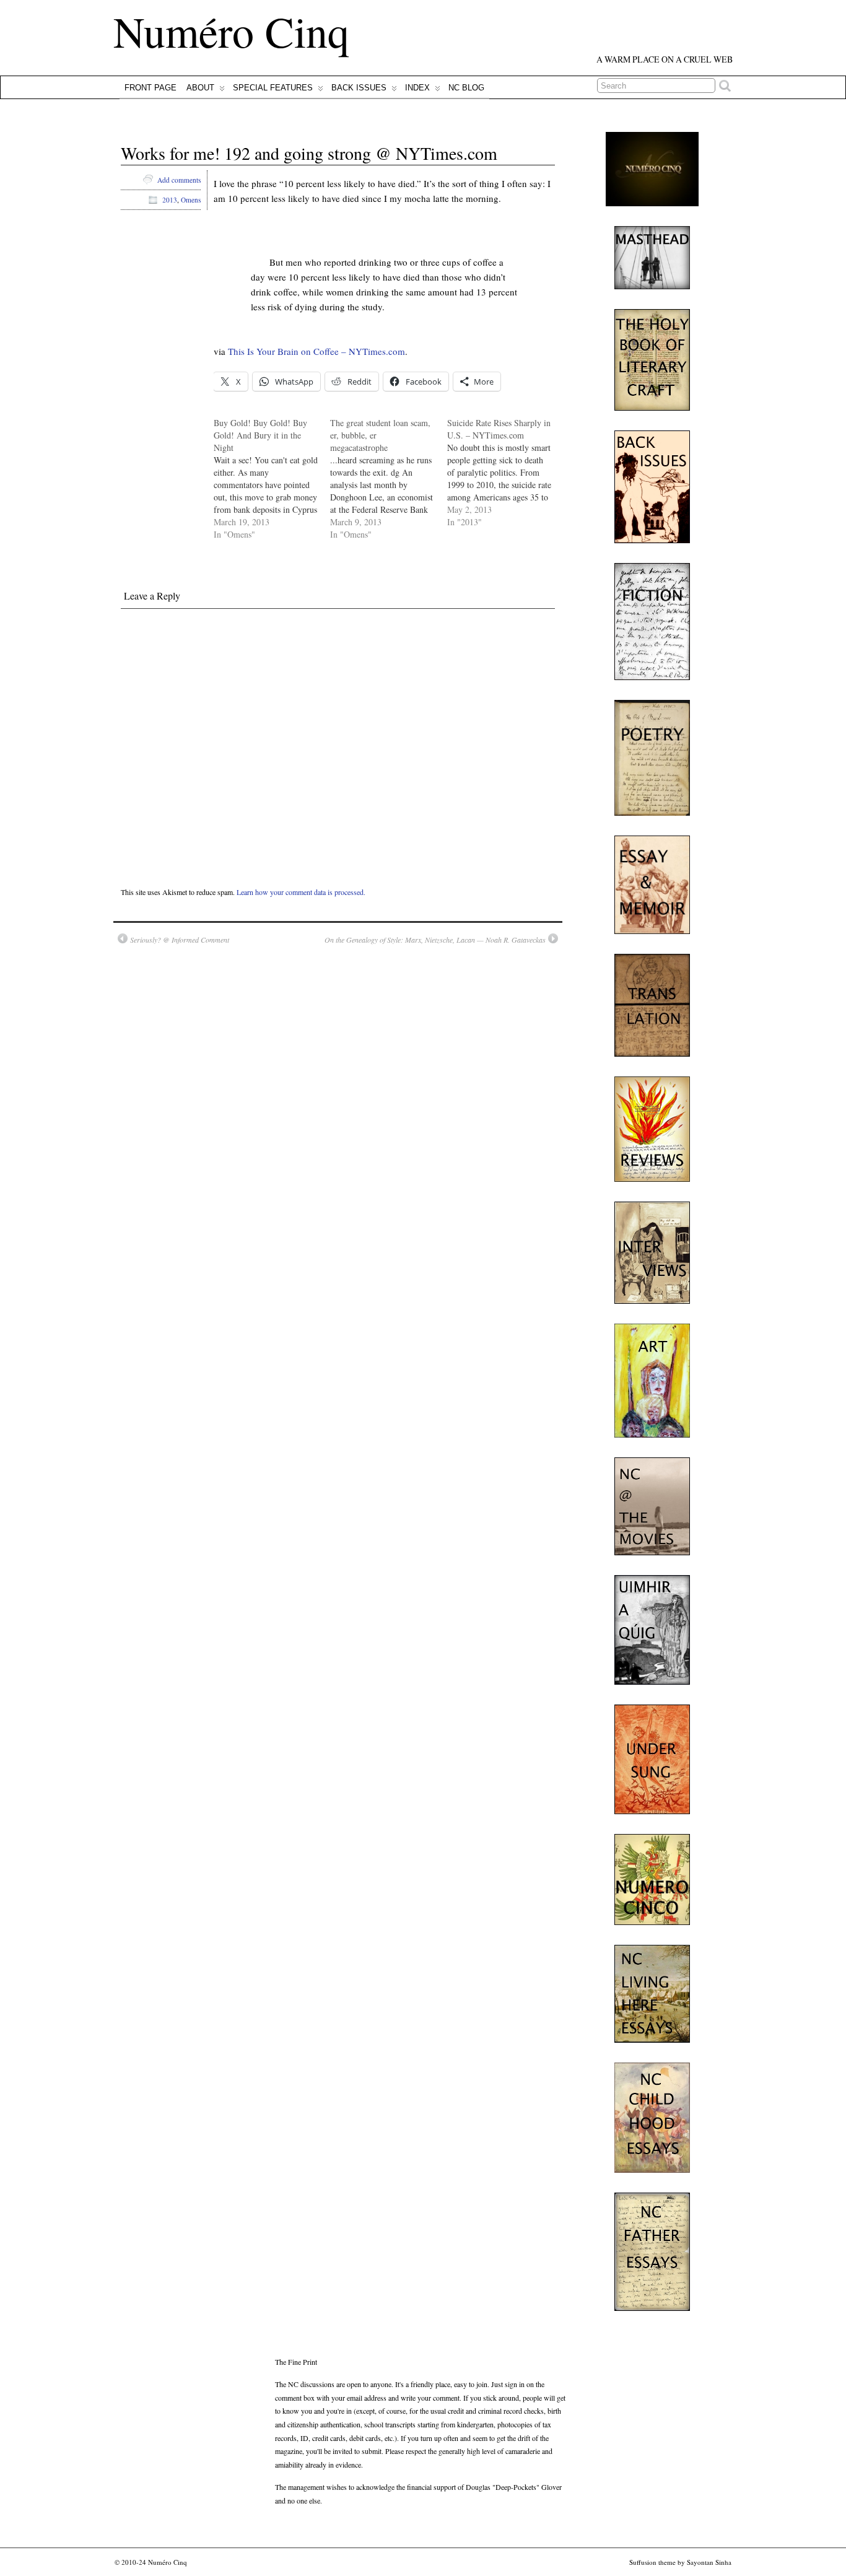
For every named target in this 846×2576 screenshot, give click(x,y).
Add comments (179, 180)
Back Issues (359, 88)
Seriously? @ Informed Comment (180, 940)
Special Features (273, 88)
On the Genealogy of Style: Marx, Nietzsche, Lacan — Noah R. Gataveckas (435, 940)
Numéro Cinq (231, 31)
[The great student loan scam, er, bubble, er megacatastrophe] (388, 479)
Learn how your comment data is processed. (301, 892)
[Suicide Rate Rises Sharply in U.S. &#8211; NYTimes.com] (505, 473)
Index (417, 88)
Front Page (150, 88)
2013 (170, 200)
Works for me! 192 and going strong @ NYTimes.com (309, 153)
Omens (191, 200)
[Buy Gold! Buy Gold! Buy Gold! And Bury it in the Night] (272, 479)
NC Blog (466, 88)
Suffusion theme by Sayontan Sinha (680, 2562)
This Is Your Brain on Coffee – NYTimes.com (316, 351)
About (200, 88)
